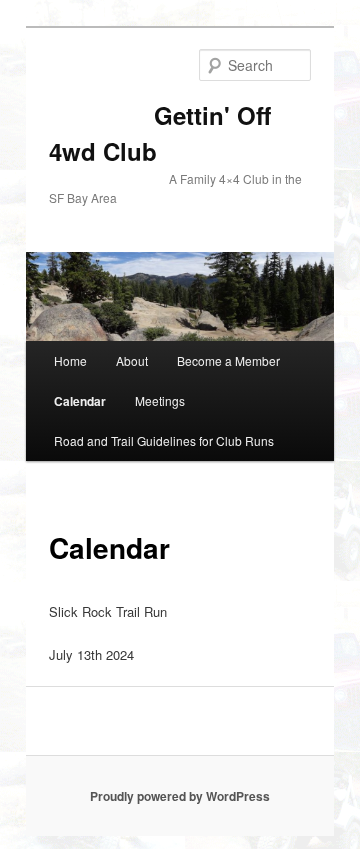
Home (70, 360)
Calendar (80, 401)
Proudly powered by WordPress (180, 796)
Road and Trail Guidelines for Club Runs (164, 440)
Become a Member (228, 360)
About (132, 360)
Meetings (160, 400)
